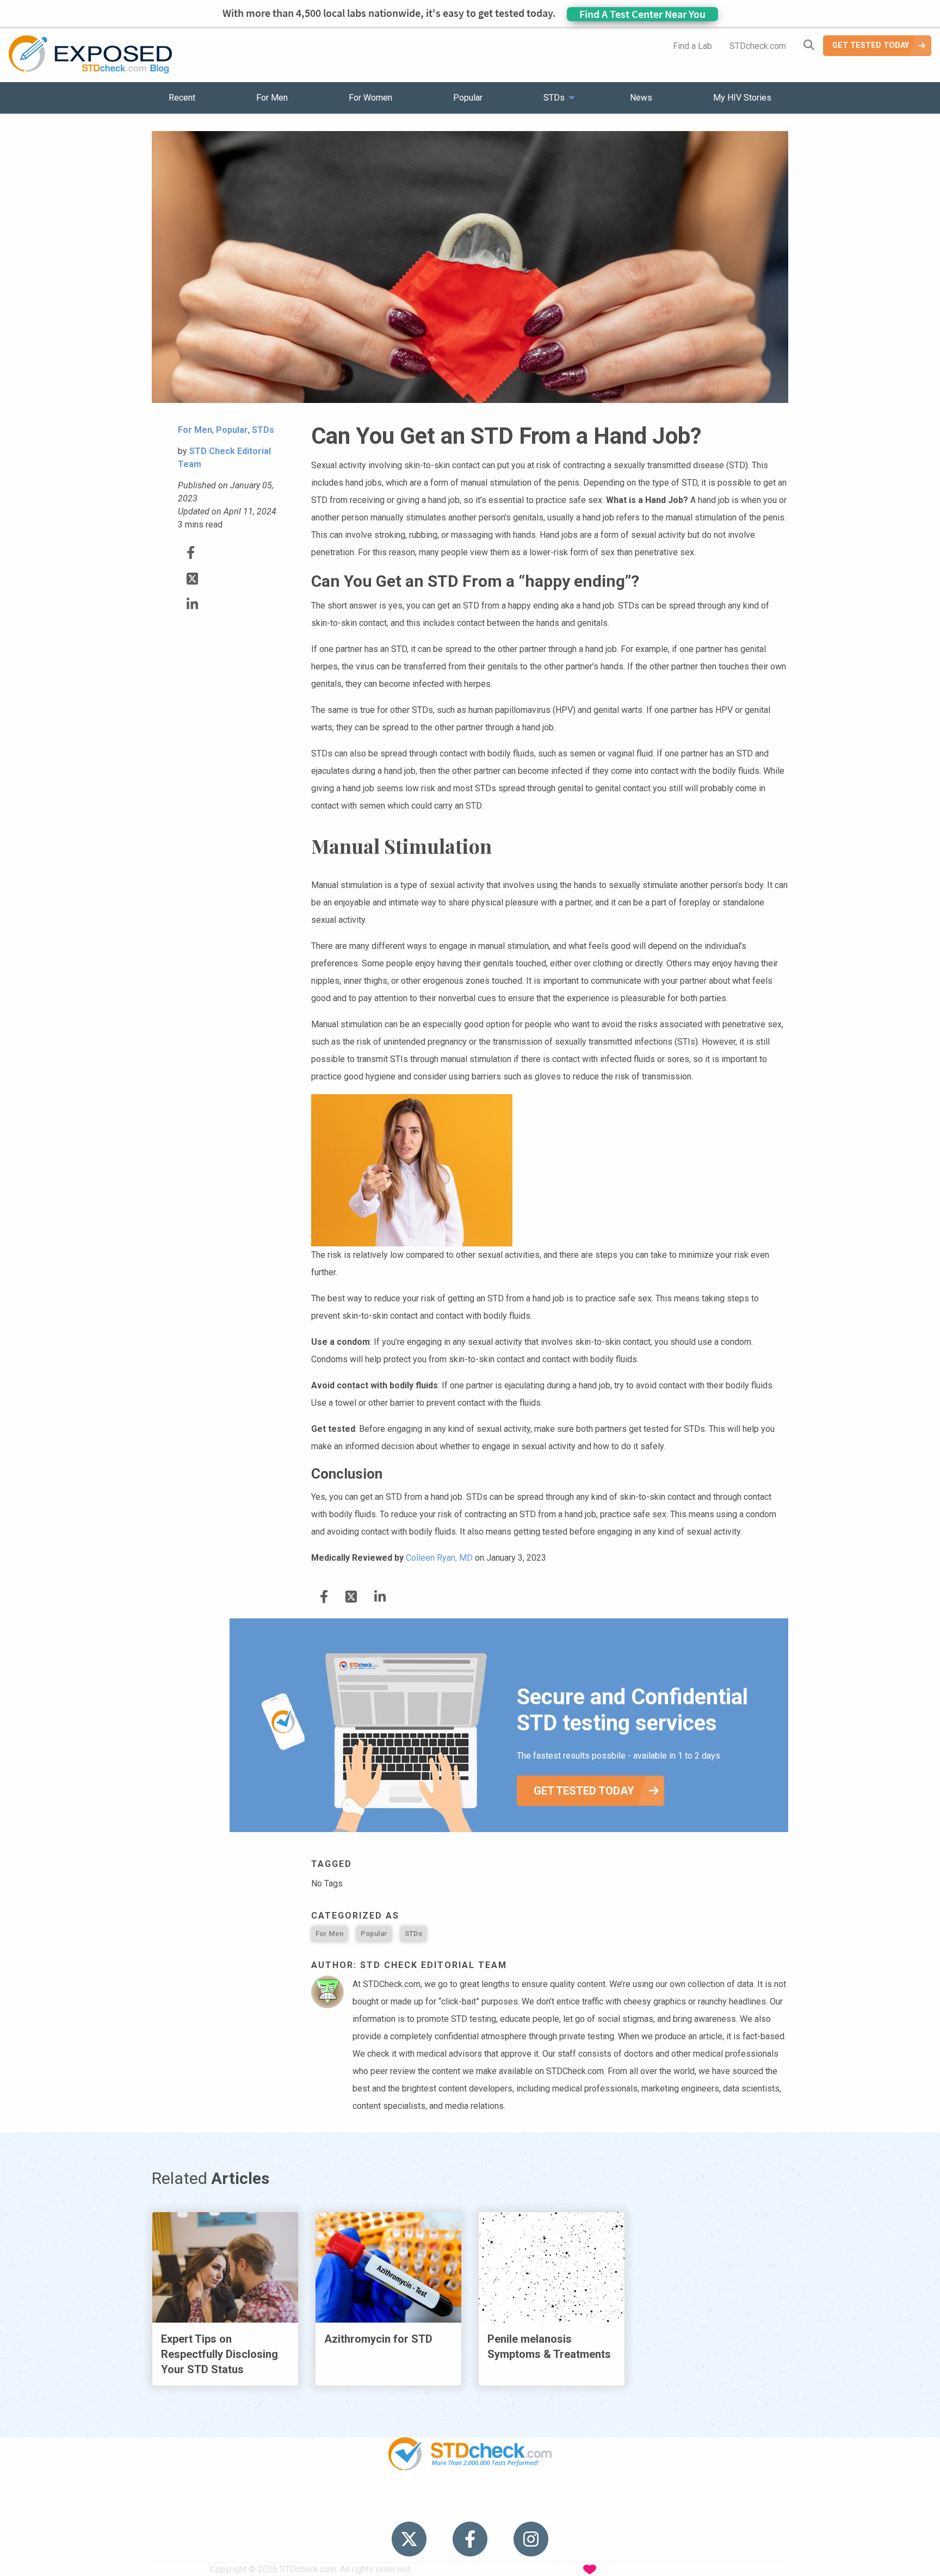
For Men (329, 1933)
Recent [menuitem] (182, 98)
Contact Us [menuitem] (502, 2504)
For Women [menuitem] (370, 98)
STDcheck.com (758, 46)
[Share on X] (192, 579)
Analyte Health (689, 2569)
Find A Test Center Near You (642, 14)
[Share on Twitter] (191, 553)
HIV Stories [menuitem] (441, 2504)
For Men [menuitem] (272, 98)
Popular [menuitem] (468, 98)
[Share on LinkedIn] (192, 604)
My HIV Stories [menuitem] (742, 98)
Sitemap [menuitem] (555, 2504)
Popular (374, 1933)
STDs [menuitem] (554, 98)
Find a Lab (692, 46)
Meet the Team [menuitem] (617, 2504)
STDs (413, 1933)
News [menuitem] (641, 98)
